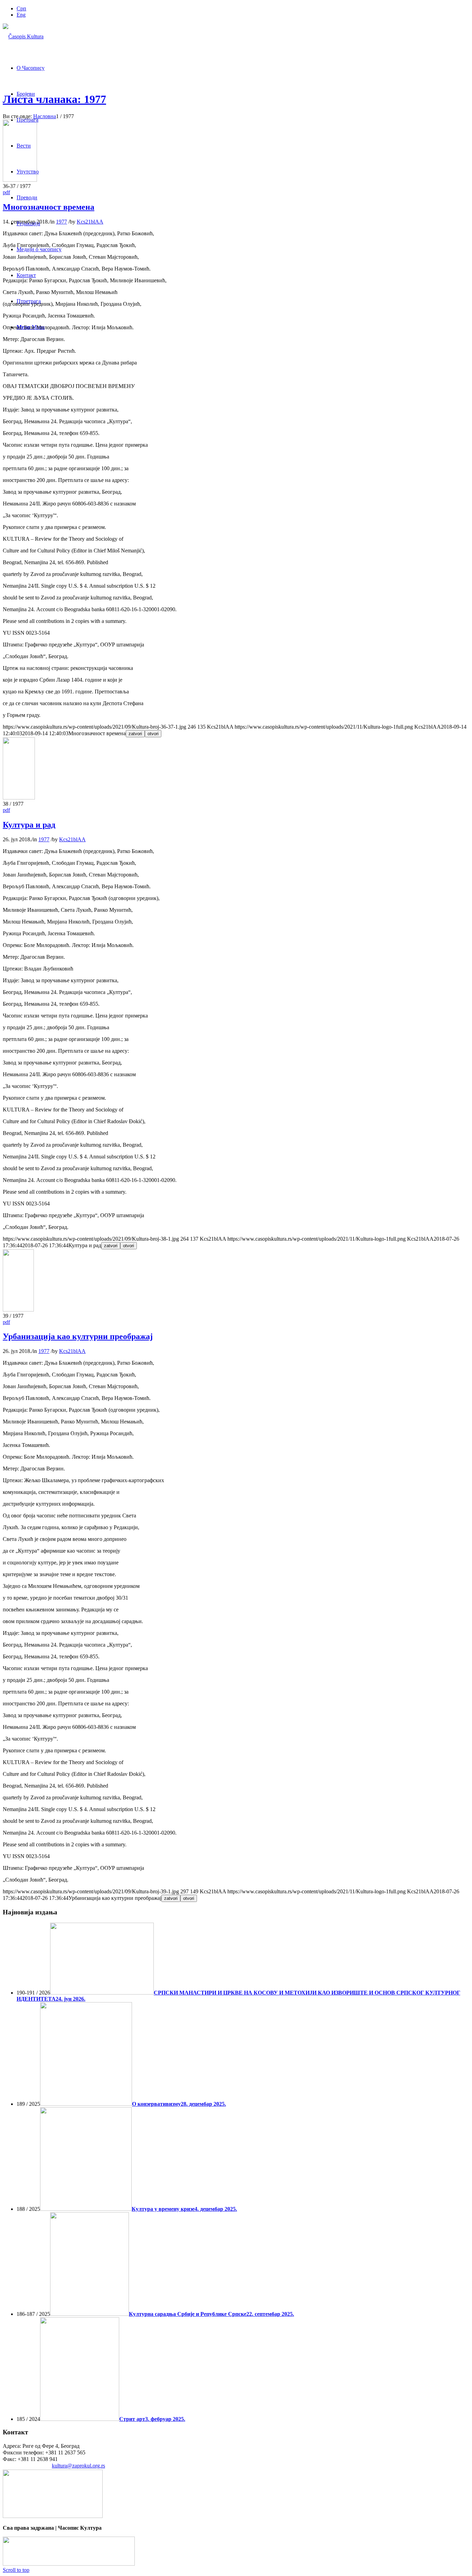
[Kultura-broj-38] (19, 798)
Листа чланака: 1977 (54, 99)
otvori (153, 734)
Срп (21, 8)
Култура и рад (29, 825)
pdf (6, 192)
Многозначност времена (49, 207)
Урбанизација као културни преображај (78, 1336)
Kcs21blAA (90, 222)
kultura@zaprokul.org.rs (78, 2466)
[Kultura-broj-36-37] (20, 180)
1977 (62, 222)
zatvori (135, 734)
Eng (21, 15)
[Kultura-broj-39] (18, 1310)
